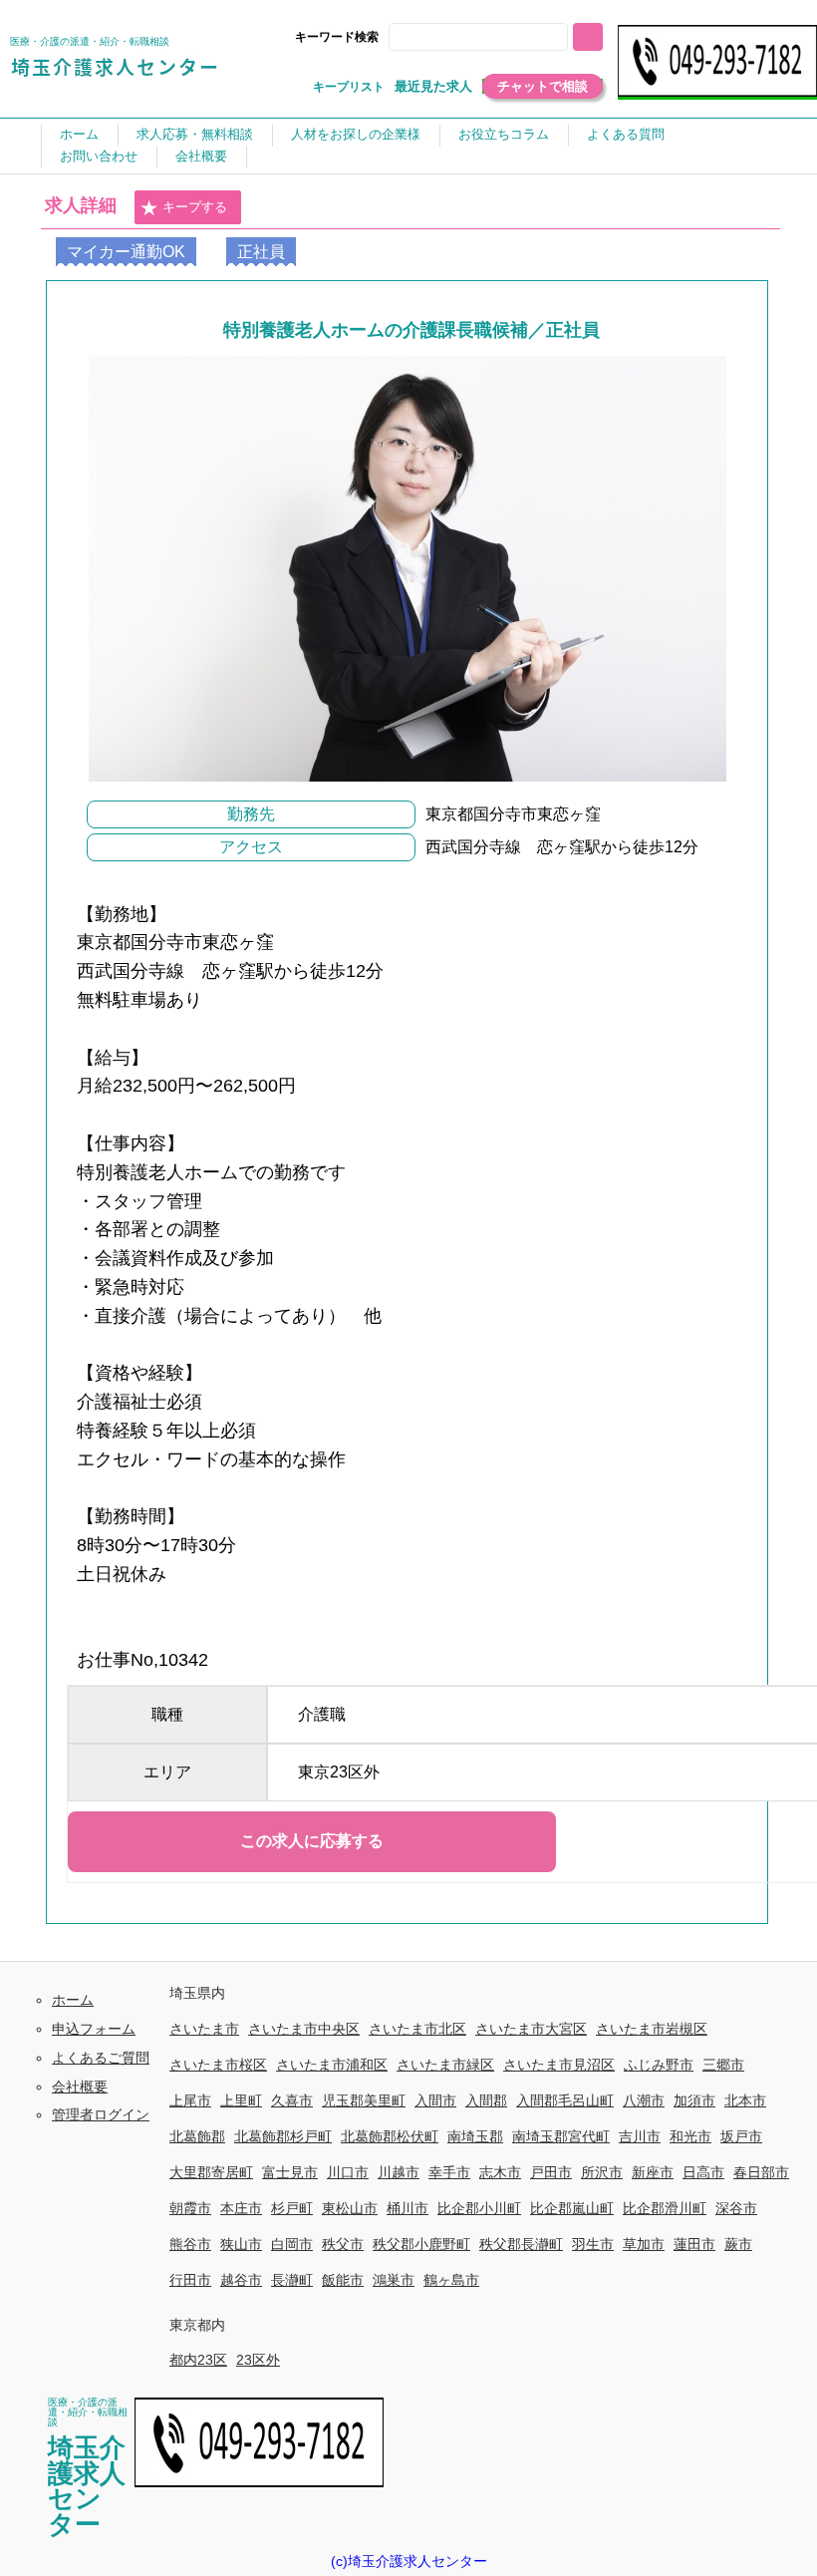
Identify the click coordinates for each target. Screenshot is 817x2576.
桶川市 (408, 2208)
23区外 (258, 2360)
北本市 (745, 2100)
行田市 (190, 2280)
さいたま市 (204, 2029)
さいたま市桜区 (218, 2065)
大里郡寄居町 (211, 2172)
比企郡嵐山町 (572, 2208)
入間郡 (486, 2100)
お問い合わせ (99, 156)
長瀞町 (292, 2280)
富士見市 (290, 2172)
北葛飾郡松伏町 (390, 2136)
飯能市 (343, 2280)
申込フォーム (94, 2029)
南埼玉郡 (475, 2136)
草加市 (644, 2244)
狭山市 (241, 2244)
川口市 (348, 2172)
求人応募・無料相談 (195, 134)
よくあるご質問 (101, 2058)
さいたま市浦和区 (332, 2065)
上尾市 (190, 2100)
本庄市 (241, 2208)
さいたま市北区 (417, 2029)
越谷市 (241, 2280)
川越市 (399, 2172)
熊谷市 (190, 2244)
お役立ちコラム (504, 134)
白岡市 (292, 2244)
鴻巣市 (394, 2280)
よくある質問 (626, 134)
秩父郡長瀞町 (521, 2244)
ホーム (79, 134)
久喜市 (292, 2100)
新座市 (653, 2172)
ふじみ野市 (659, 2065)
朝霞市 (190, 2208)
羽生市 (593, 2244)
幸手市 (449, 2172)
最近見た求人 (433, 86)
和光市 (690, 2136)
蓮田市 (694, 2244)
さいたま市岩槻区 (652, 2029)
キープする (195, 207)
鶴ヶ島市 (451, 2280)
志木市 (500, 2172)
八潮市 (644, 2100)
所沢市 (602, 2172)
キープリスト (349, 87)
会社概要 (201, 156)
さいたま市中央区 (304, 2029)
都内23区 (198, 2360)
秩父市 (343, 2244)
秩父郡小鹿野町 (421, 2244)
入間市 (435, 2100)
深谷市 (736, 2208)
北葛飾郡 (197, 2136)
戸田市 (551, 2172)
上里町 (241, 2100)
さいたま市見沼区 (559, 2065)
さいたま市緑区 (445, 2065)
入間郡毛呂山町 (565, 2100)
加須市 (694, 2100)
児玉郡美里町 (364, 2100)
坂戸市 (741, 2136)
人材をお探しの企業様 (356, 134)
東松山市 (350, 2208)
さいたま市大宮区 (531, 2029)
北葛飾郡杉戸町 (283, 2136)
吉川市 (640, 2136)
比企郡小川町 (479, 2208)
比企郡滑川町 (665, 2208)
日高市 (703, 2172)
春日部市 (761, 2172)
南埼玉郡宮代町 (561, 2136)
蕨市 (738, 2244)
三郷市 (723, 2065)
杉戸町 (292, 2208)
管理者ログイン (101, 2114)
